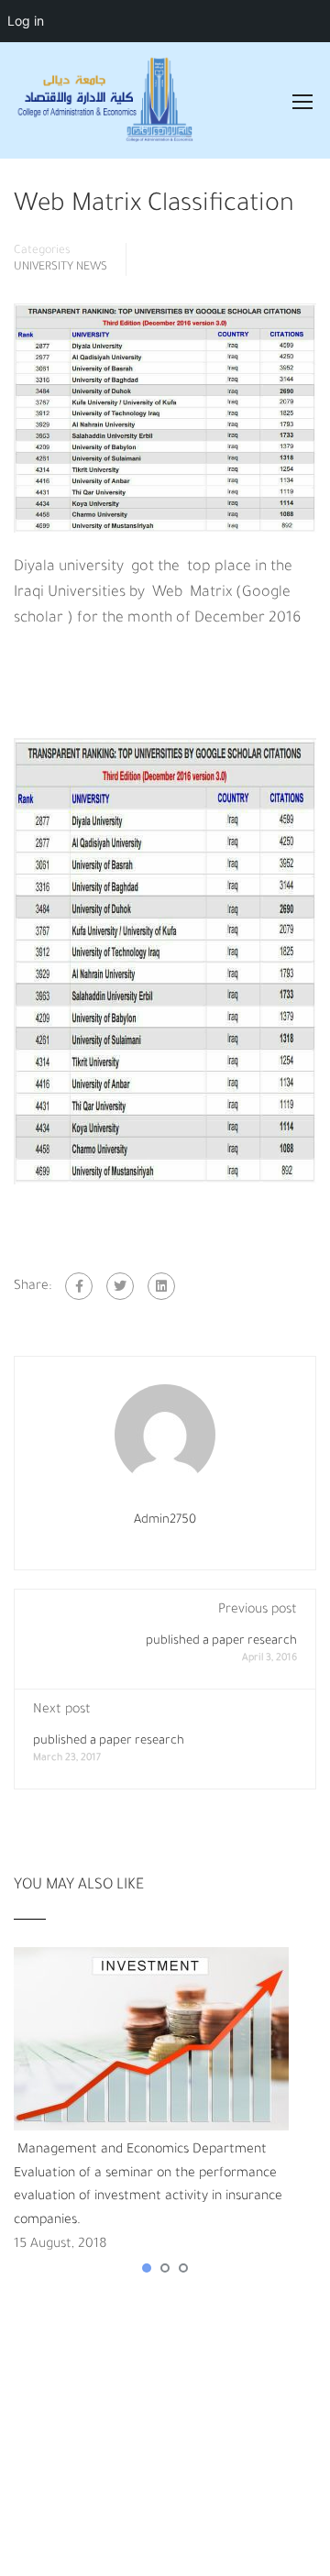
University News (60, 268)
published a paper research (221, 1641)
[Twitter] (120, 1286)
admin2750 (165, 1520)
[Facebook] (79, 1286)
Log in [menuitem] (26, 21)
